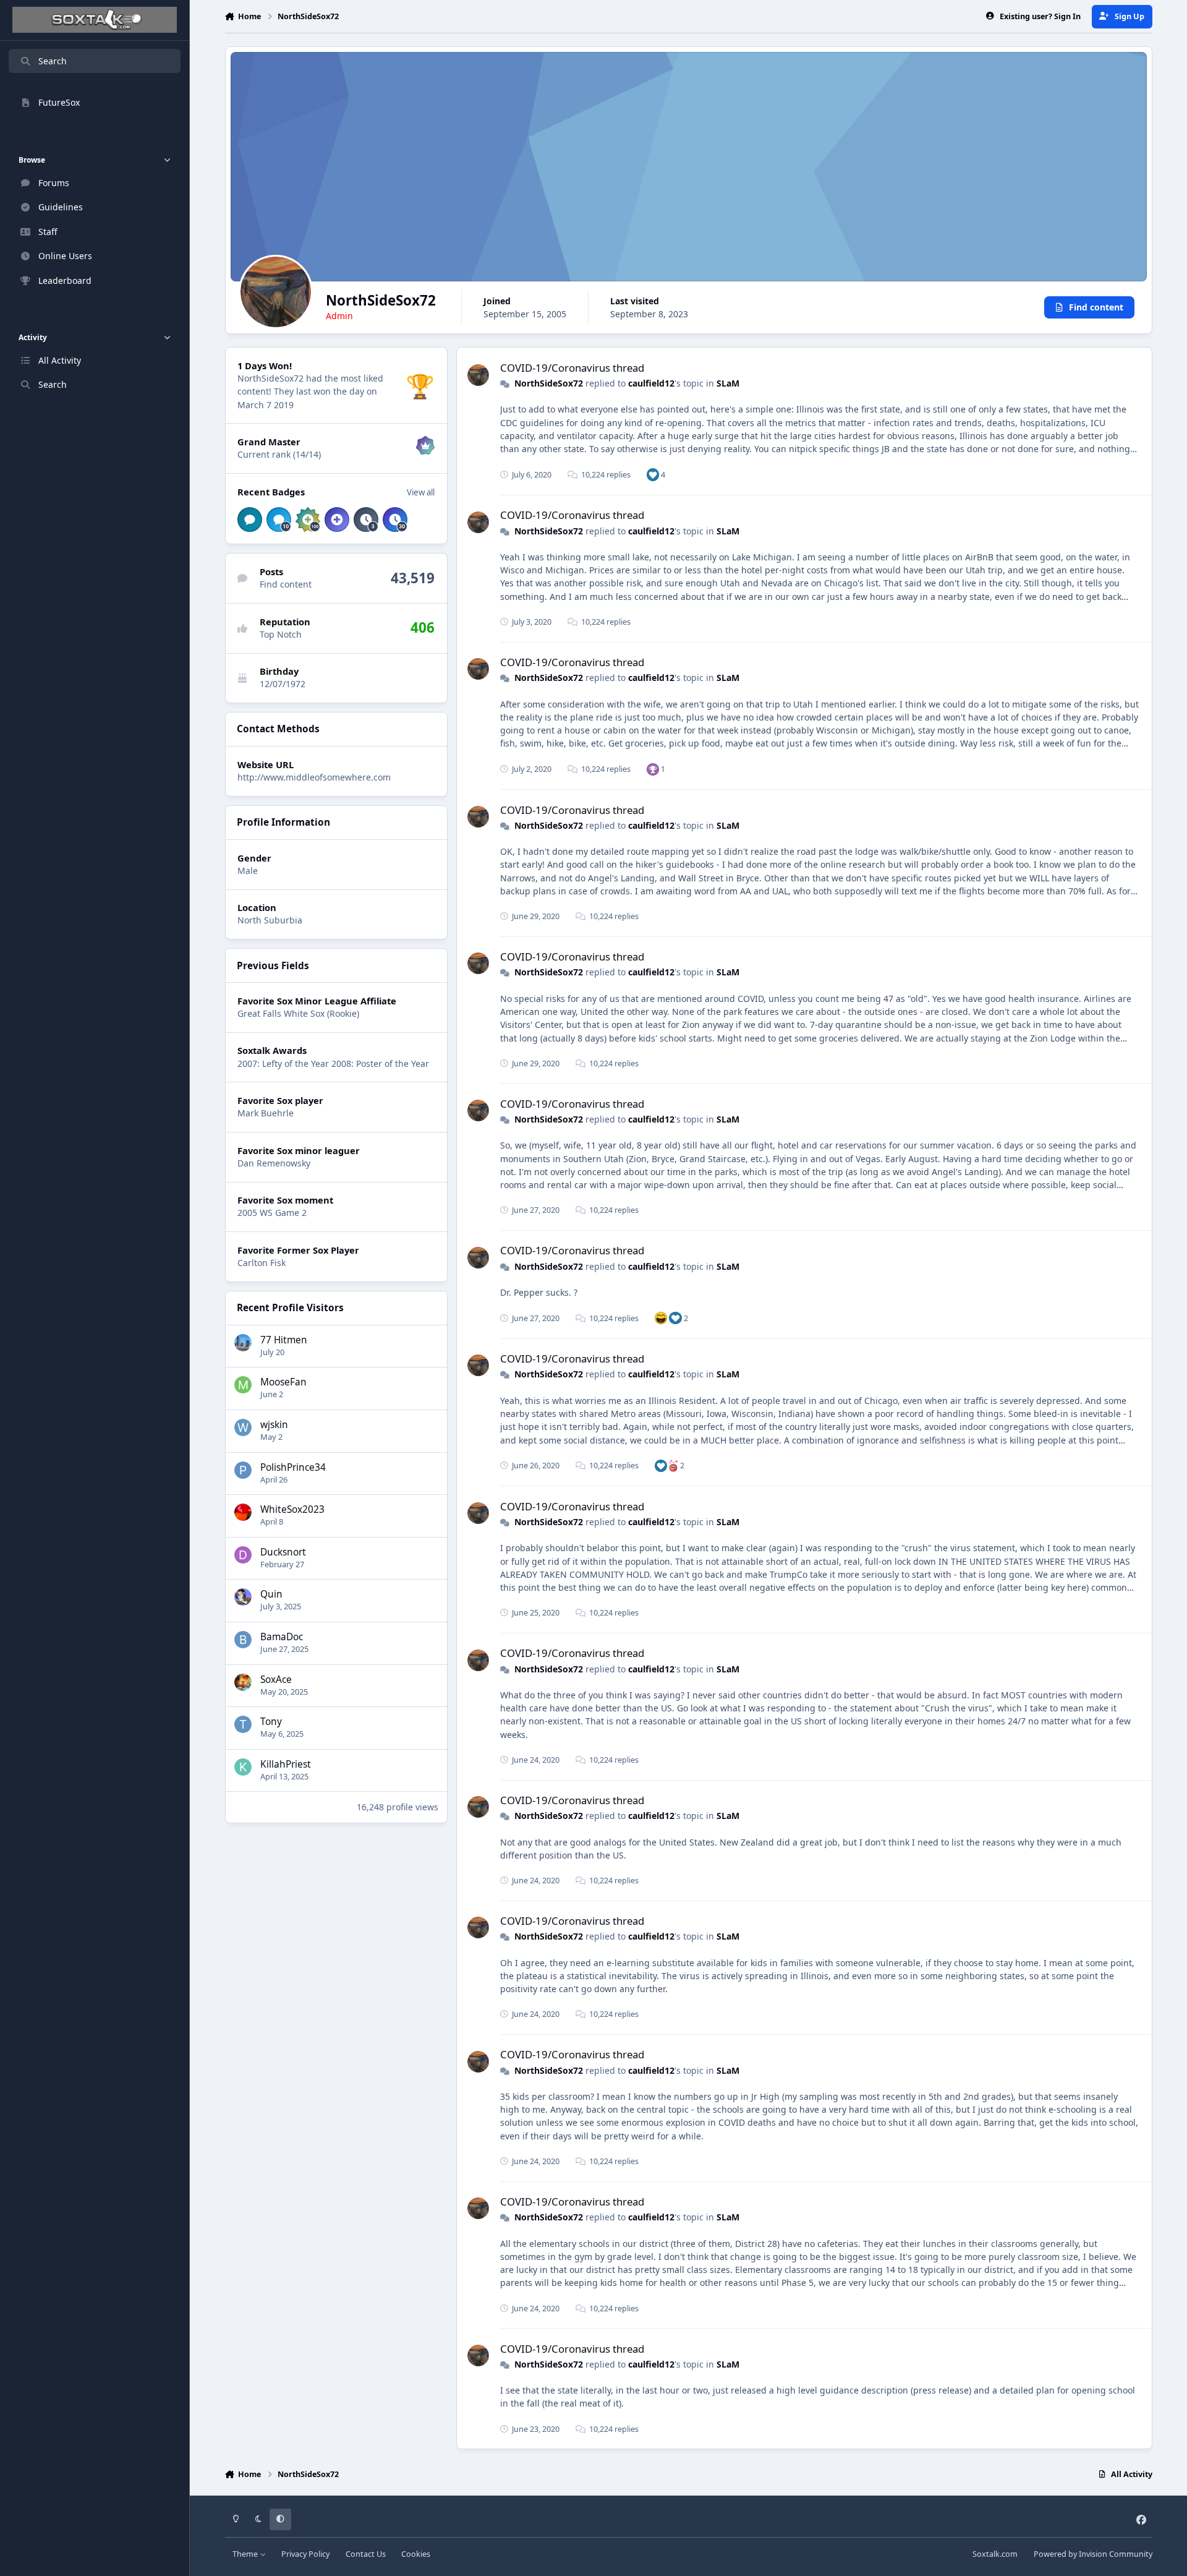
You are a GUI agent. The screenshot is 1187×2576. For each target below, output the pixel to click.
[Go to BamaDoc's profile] (243, 1640)
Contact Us (366, 2554)
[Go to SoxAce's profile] (243, 1682)
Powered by (1093, 2554)
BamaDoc (282, 1637)
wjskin (274, 1425)
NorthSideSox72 (549, 383)
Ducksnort (283, 1552)
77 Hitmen (284, 1340)
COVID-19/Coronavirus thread (572, 368)
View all (421, 492)
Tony (271, 1722)
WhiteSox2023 (292, 1509)
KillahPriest (286, 1764)
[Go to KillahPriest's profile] (243, 1767)
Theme (246, 2554)
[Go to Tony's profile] (243, 1724)
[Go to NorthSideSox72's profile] (478, 375)
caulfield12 (651, 383)
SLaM (728, 383)
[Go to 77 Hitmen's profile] (243, 1343)
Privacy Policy (305, 2554)
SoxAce (276, 1680)
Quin (271, 1594)
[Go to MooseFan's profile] (243, 1385)
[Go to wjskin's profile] (243, 1427)
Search (53, 61)
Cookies (416, 2554)
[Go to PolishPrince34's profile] (243, 1470)
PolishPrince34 (293, 1467)
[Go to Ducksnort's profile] (243, 1555)
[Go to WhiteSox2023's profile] (243, 1512)
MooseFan (283, 1382)
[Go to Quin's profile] (243, 1597)
